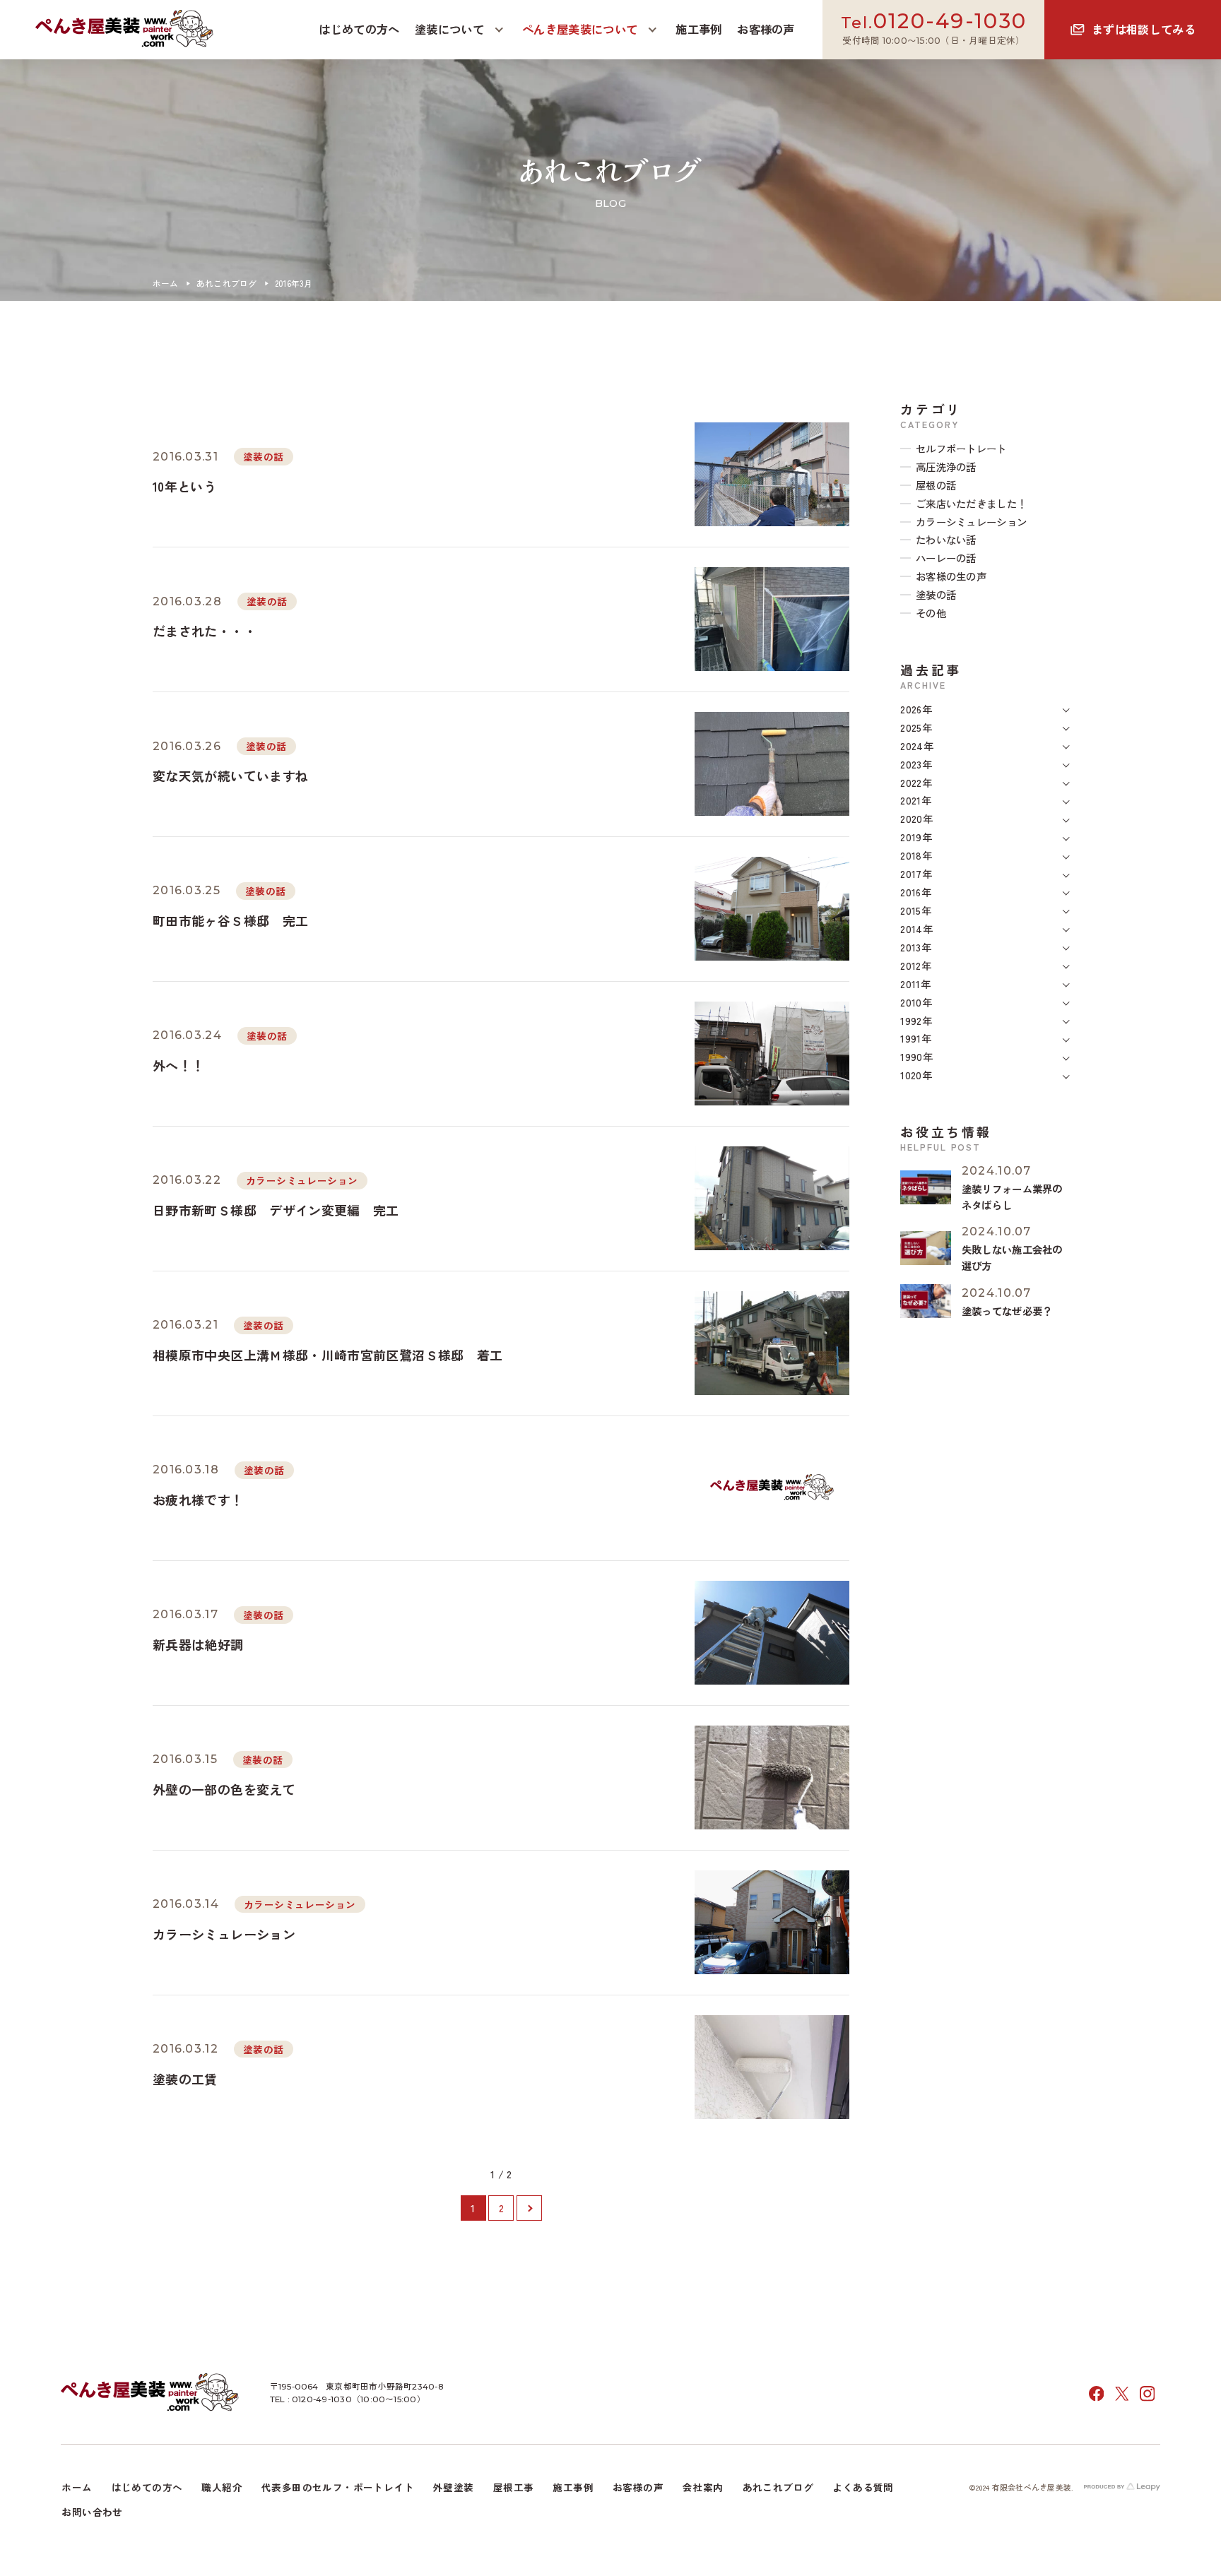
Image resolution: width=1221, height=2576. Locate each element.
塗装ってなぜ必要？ (1007, 1311)
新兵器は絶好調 (198, 1644)
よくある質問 (863, 2487)
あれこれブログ (227, 283)
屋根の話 (936, 485)
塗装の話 (264, 456)
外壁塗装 (454, 2487)
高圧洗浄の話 (946, 467)
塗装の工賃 (185, 2079)
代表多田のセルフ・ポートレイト (338, 2487)
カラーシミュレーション (302, 1180)
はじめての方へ (147, 2487)
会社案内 (703, 2487)
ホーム (166, 283)
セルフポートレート (961, 448)
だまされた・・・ (205, 631)
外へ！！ (178, 1065)
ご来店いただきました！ (971, 503)
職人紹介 (222, 2487)
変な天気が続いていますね (230, 776)
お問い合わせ (92, 2512)
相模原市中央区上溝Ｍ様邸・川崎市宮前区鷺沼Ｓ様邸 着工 (328, 1355)
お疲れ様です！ (198, 1500)
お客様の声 (638, 2487)
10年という (184, 486)
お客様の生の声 (951, 576)
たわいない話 (946, 539)
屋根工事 (514, 2487)
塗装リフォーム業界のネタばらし (1012, 1197)
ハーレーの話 (946, 558)
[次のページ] (529, 2208)
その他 (931, 613)
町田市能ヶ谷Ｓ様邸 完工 (230, 920)
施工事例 (573, 2487)
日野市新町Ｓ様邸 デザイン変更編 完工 (282, 1210)
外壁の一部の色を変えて (224, 1789)
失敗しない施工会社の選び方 (1012, 1257)
